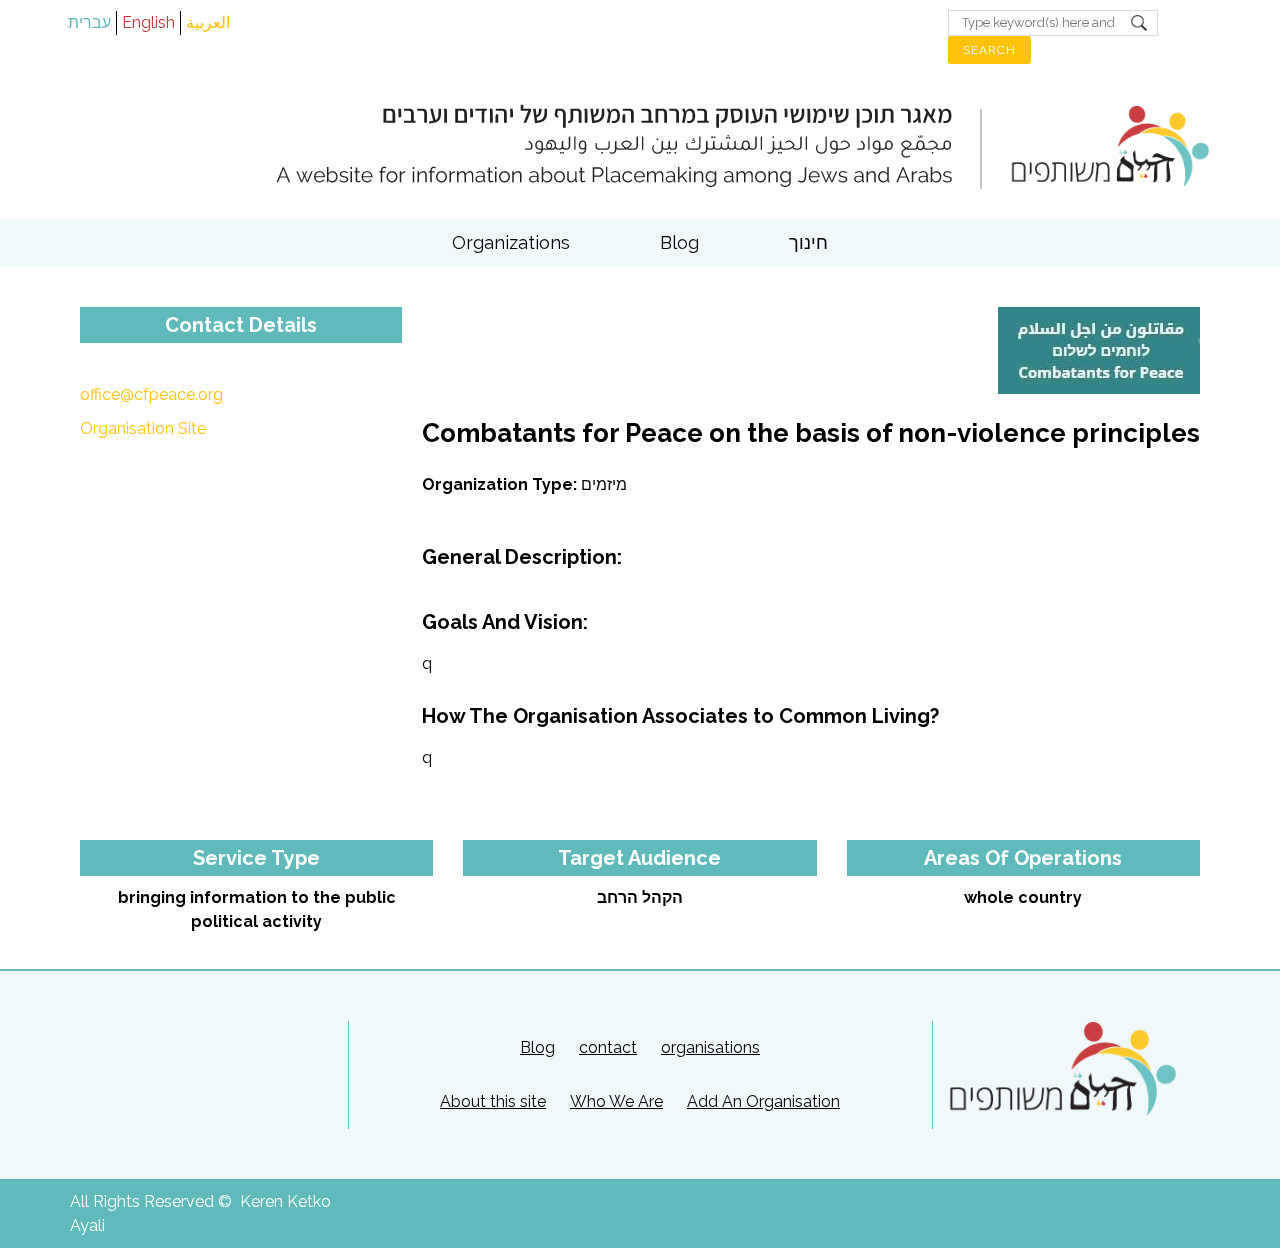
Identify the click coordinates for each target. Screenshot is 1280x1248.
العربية (208, 22)
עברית (89, 22)
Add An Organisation (763, 1101)
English (148, 22)
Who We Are (616, 1101)
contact (608, 1047)
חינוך (808, 242)
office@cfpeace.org (151, 394)
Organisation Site (143, 428)
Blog (679, 242)
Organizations (511, 242)
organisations (710, 1047)
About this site (493, 1101)
